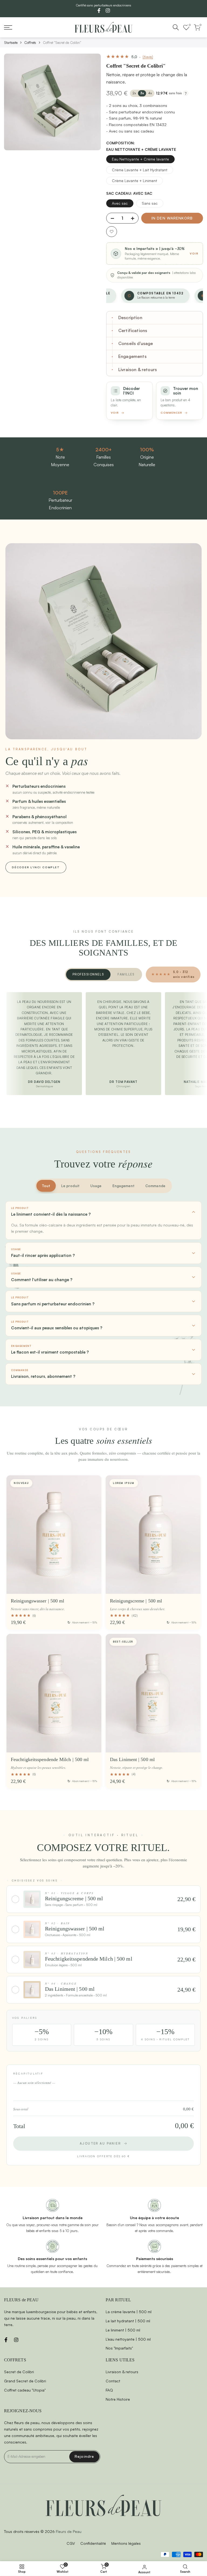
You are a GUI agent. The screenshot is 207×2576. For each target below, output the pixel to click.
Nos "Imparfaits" (119, 2348)
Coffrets (30, 43)
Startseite (11, 43)
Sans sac (150, 203)
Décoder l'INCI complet (36, 867)
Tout (46, 1186)
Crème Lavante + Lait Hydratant (140, 170)
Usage (96, 1186)
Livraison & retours (122, 2372)
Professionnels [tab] (88, 974)
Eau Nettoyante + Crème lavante (140, 159)
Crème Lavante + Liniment (134, 181)
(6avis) (148, 57)
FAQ (109, 2390)
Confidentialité (93, 2543)
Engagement (123, 1186)
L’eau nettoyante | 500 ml (128, 2339)
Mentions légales (126, 2543)
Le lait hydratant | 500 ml (128, 2321)
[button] (112, 232)
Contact (113, 2381)
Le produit (70, 1186)
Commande (155, 1186)
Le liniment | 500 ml (123, 2330)
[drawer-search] (176, 27)
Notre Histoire (118, 2399)
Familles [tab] (126, 974)
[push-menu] (8, 27)
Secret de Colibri (19, 2372)
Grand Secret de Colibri (25, 2381)
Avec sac (120, 203)
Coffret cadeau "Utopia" (25, 2390)
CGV (71, 2543)
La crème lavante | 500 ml (129, 2312)
